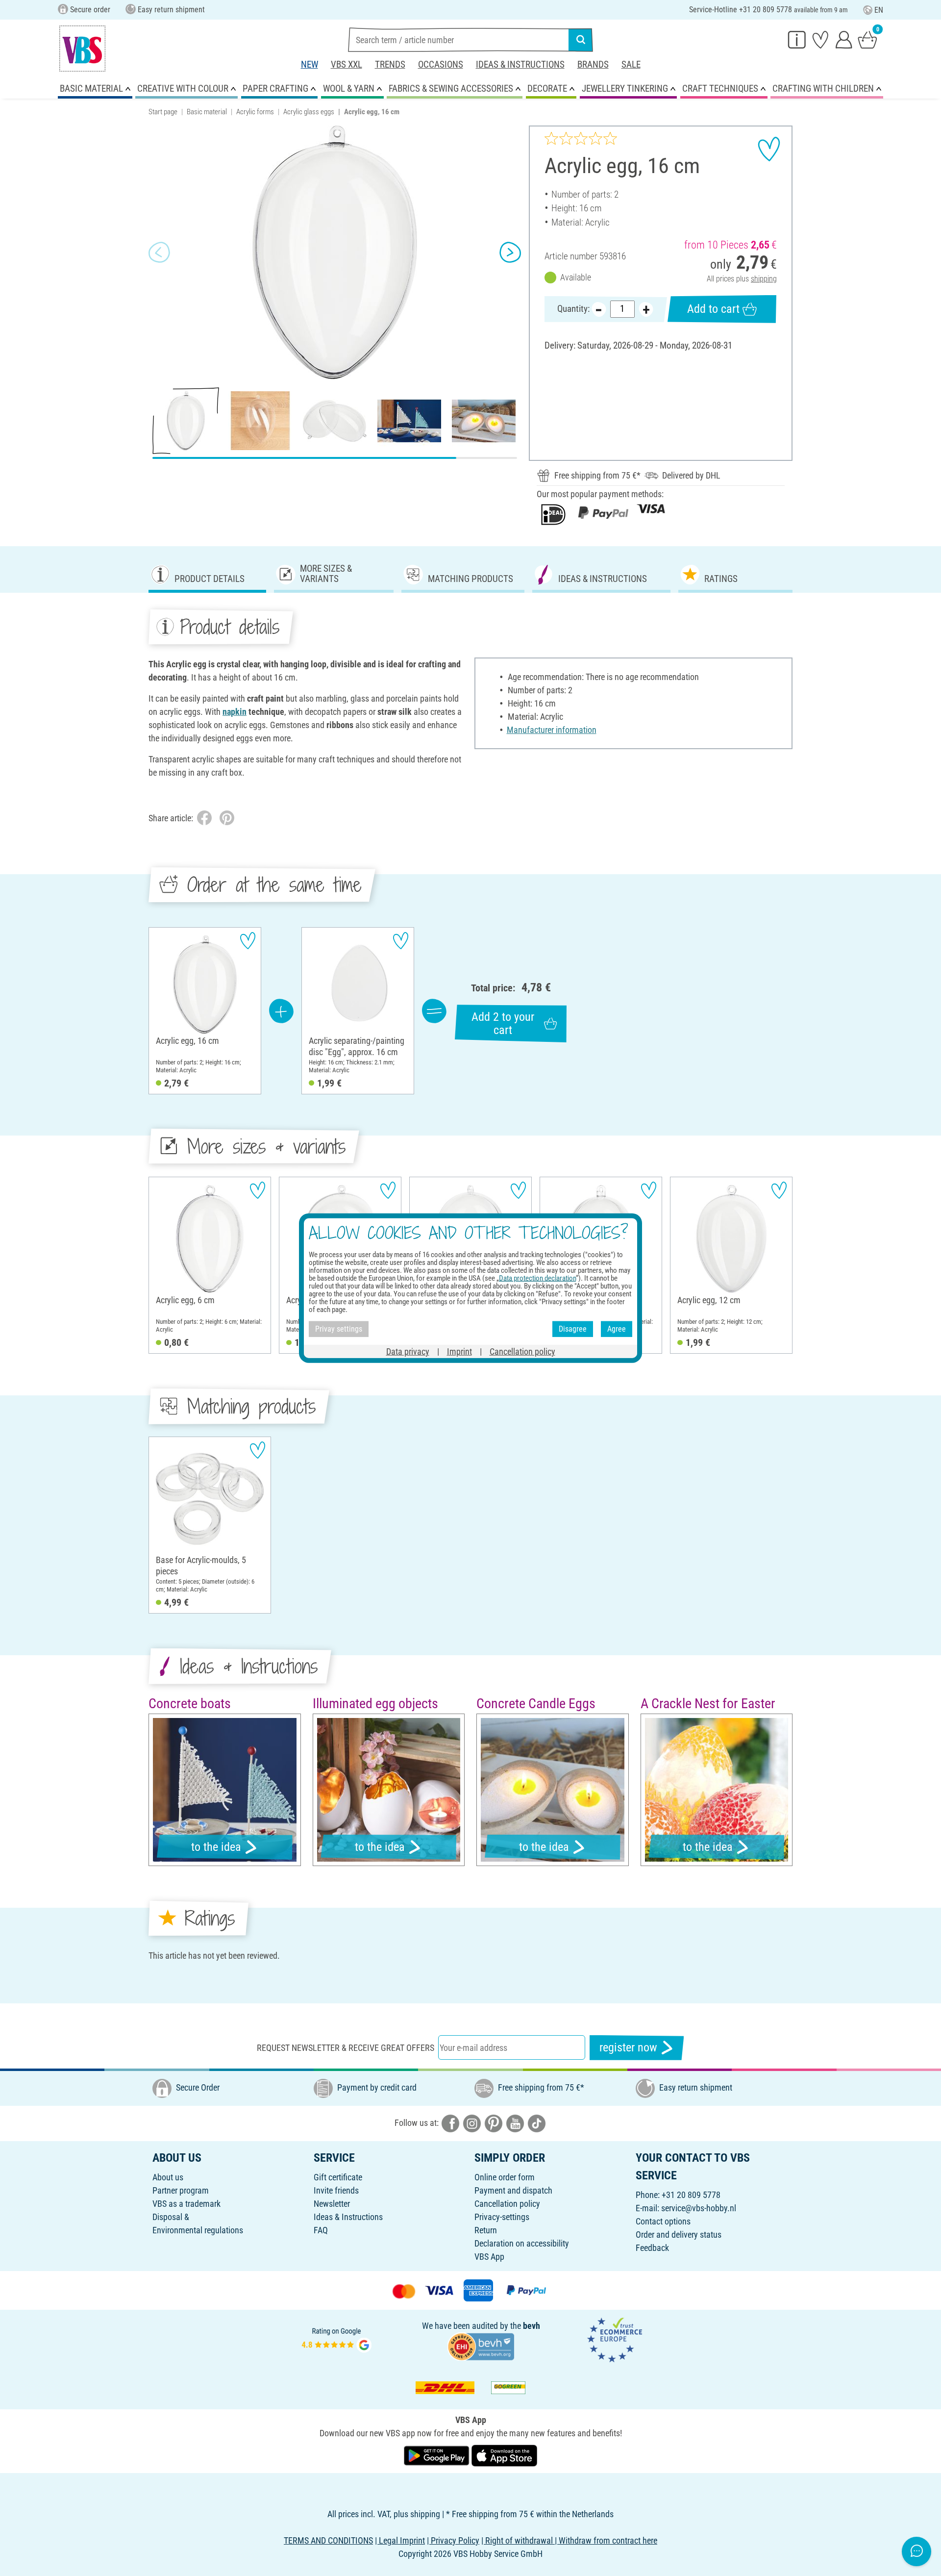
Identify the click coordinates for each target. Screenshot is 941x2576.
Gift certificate (338, 2177)
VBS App (489, 2257)
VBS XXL (347, 64)
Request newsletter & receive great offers (346, 2048)
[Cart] (867, 39)
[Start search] (581, 40)
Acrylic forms (255, 112)
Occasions (441, 64)
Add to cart (713, 309)
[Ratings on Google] (337, 2339)
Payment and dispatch (513, 2190)
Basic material (207, 112)
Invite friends (336, 2190)
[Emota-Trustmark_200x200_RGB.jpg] (615, 2339)
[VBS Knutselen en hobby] (82, 49)
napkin (235, 712)
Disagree (573, 1329)
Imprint (459, 1351)
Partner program (181, 2190)
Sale (631, 64)
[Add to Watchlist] (769, 149)
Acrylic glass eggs (309, 112)
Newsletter (332, 2204)
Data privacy (408, 1351)
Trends (390, 64)
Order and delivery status (679, 2235)
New (310, 64)
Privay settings (339, 1329)
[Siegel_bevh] (481, 2345)
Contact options (663, 2221)
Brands (593, 64)
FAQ (321, 2230)
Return (486, 2230)
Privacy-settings (502, 2217)
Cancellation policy (507, 2204)
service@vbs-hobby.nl (699, 2208)
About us (168, 2177)
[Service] (797, 39)
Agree (617, 1329)
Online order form (505, 2177)
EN (879, 10)
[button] (159, 253)
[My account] (844, 39)
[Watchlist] (820, 39)
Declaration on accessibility (522, 2243)
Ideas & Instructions (520, 64)
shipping (764, 279)
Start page (163, 112)
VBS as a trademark (186, 2204)
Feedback (652, 2248)
